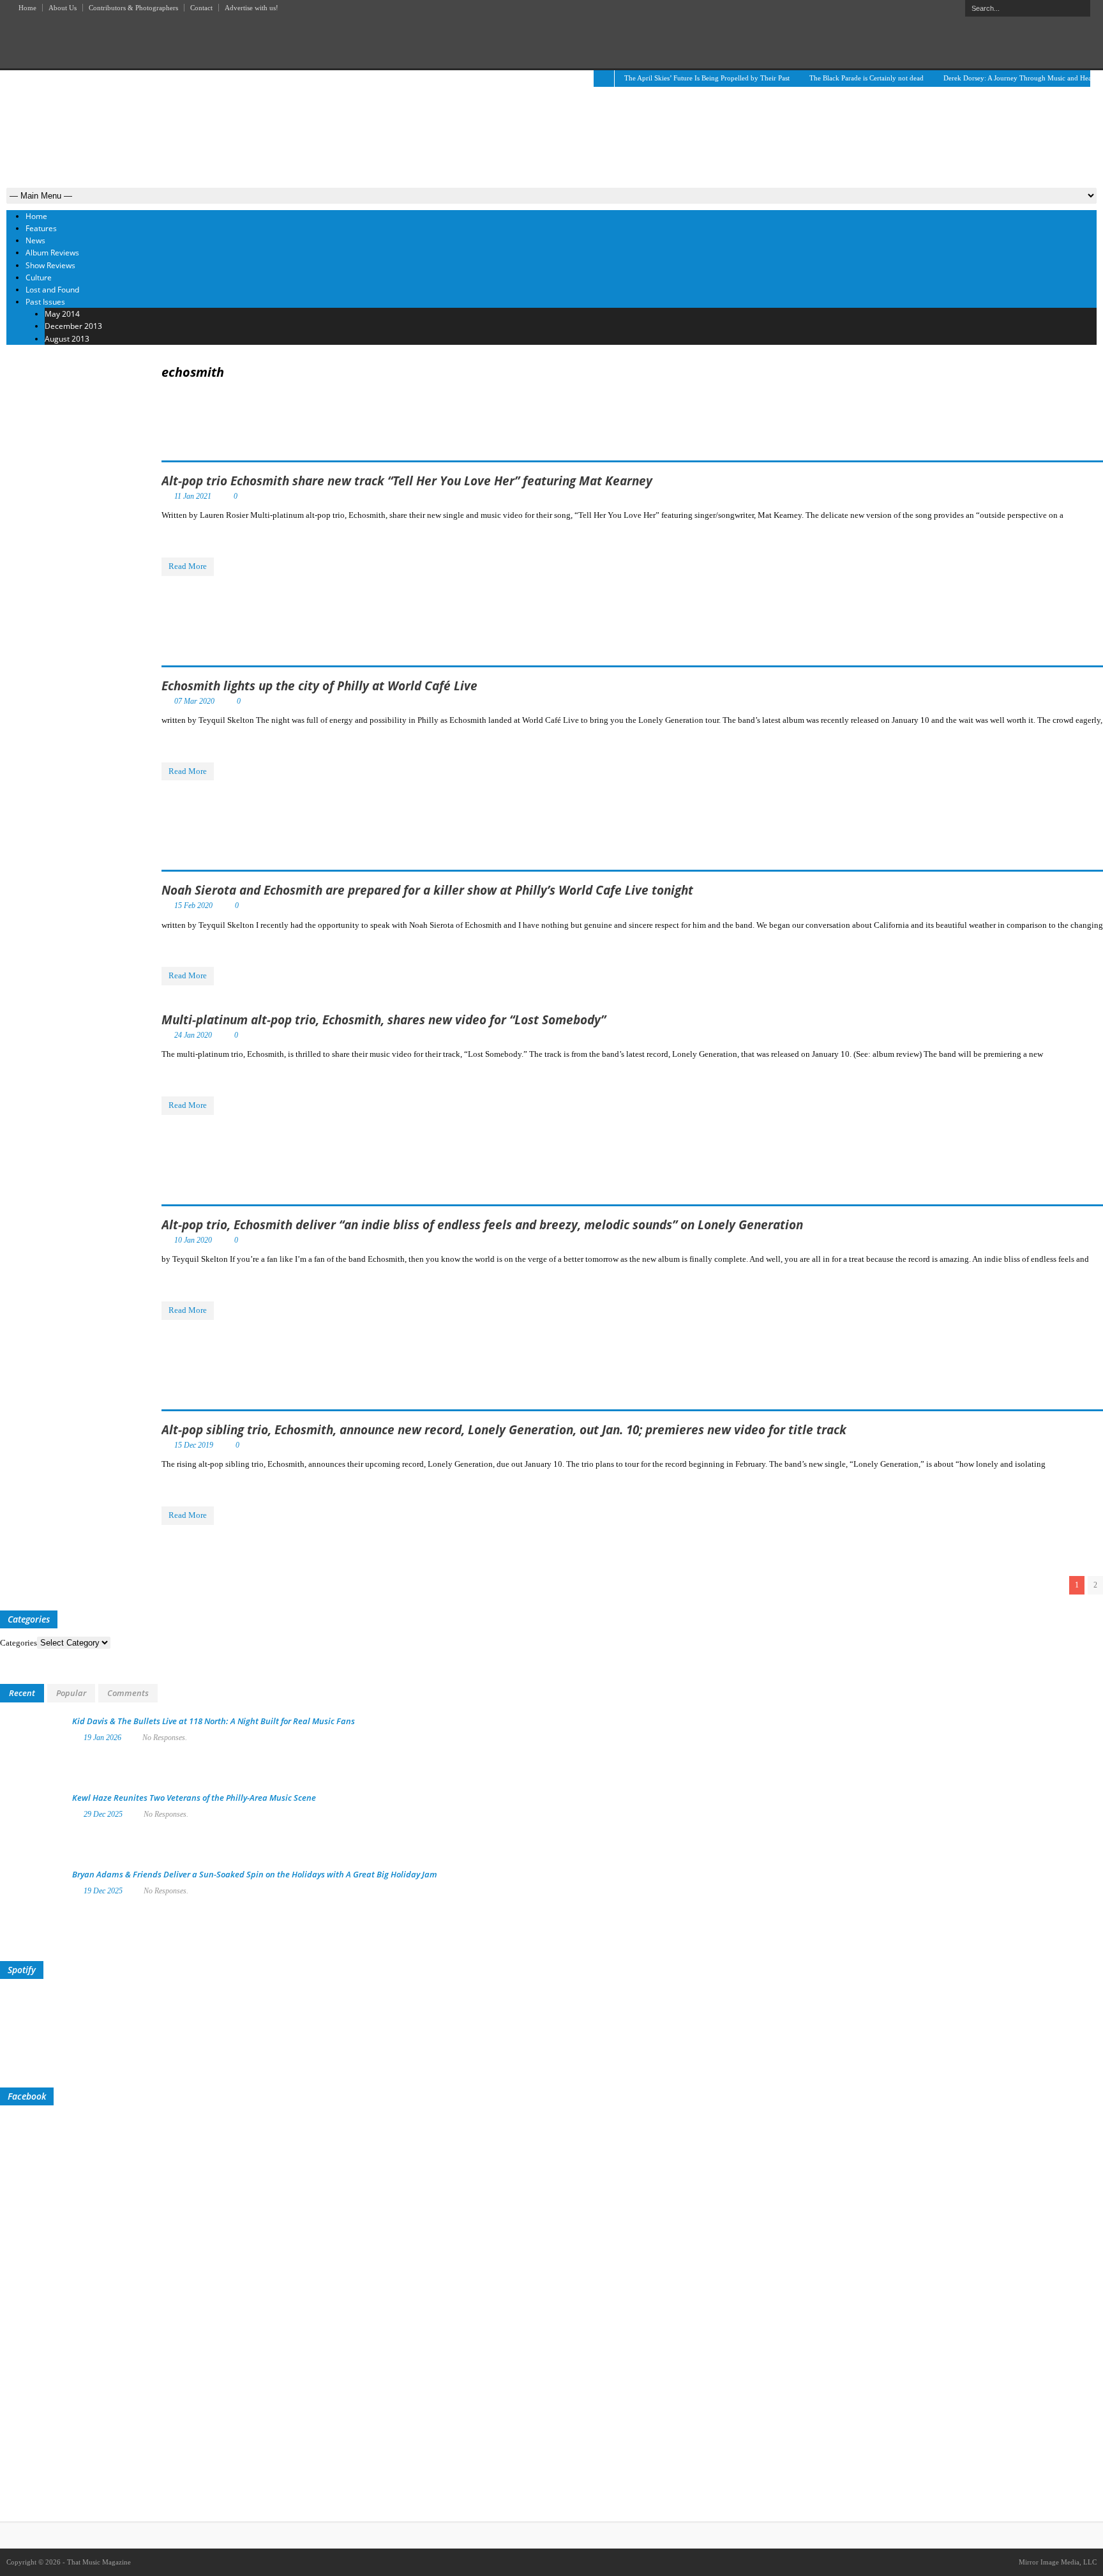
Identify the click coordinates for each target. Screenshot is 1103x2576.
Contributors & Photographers (133, 8)
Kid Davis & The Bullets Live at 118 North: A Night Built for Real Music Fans (214, 1721)
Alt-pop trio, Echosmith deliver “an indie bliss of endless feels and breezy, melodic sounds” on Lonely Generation (482, 1225)
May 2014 (62, 314)
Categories (19, 1643)
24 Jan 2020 (193, 1035)
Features (41, 228)
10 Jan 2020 (193, 1240)
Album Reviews (52, 253)
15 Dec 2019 (194, 1445)
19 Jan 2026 (102, 1738)
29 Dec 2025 (103, 1814)
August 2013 (67, 339)
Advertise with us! (251, 8)
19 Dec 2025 (103, 1891)
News (35, 240)
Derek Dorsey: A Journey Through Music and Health (1021, 78)
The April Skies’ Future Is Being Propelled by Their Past (707, 78)
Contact (201, 8)
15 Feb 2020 (193, 905)
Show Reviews (50, 265)
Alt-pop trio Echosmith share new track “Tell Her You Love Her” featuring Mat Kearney (407, 481)
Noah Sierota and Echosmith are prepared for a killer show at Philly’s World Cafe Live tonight (427, 890)
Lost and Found (52, 290)
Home (27, 8)
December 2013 (73, 326)
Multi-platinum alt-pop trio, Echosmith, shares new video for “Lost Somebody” (384, 1020)
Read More (188, 566)
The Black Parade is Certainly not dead (867, 78)
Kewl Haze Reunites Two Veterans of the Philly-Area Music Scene (194, 1798)
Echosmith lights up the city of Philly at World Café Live (319, 686)
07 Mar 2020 (194, 701)
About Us (63, 8)
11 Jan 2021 (193, 496)
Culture (39, 277)
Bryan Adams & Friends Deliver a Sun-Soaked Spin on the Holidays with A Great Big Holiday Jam (255, 1874)
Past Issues (45, 302)
